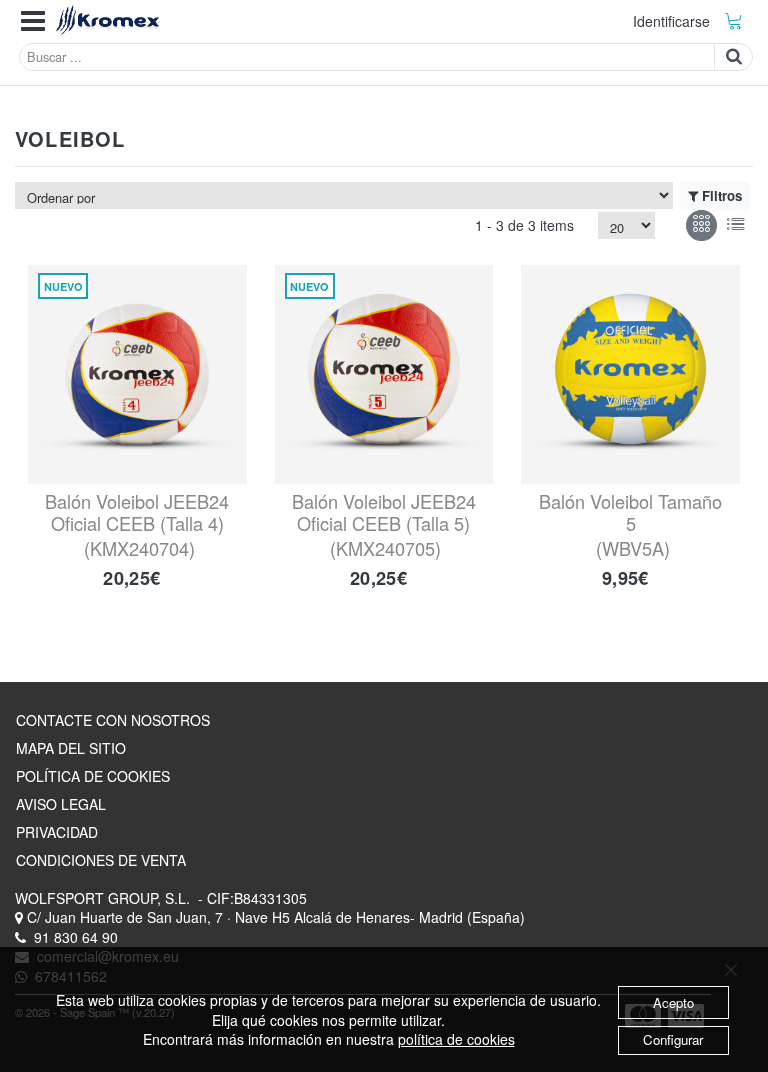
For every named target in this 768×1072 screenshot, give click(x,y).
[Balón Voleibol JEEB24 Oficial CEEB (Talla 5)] (384, 374)
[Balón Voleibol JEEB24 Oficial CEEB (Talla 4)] (137, 374)
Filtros (722, 195)
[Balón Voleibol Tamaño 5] (630, 374)
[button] (33, 21)
